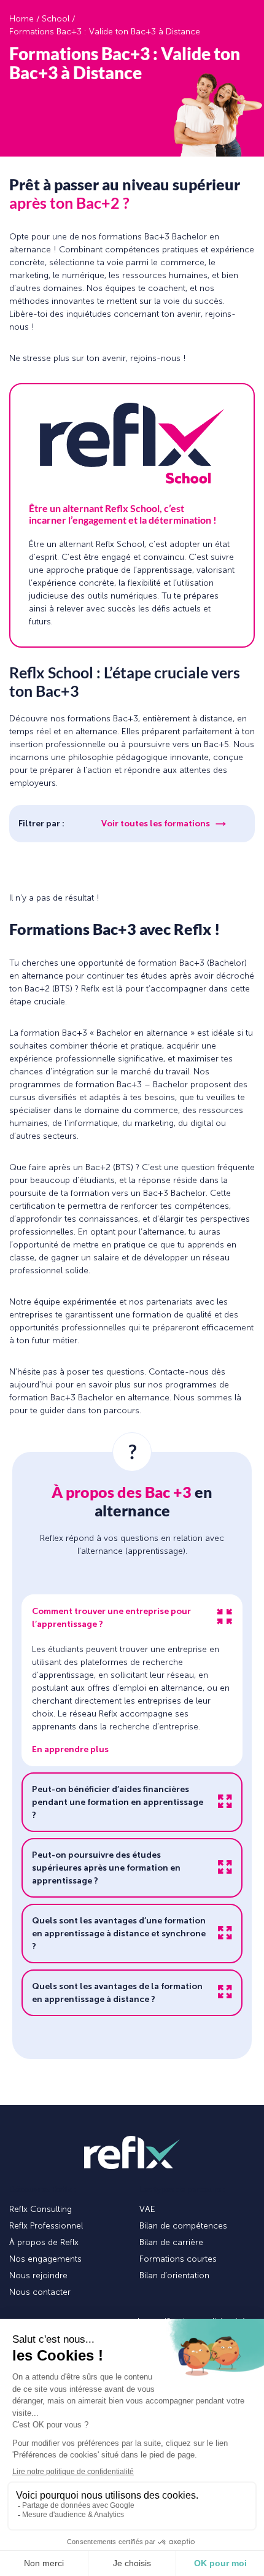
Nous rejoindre (38, 2275)
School (56, 19)
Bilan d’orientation (174, 2275)
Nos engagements (45, 2259)
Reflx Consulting (41, 2209)
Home (21, 19)
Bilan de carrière (171, 2242)
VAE (147, 2209)
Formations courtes (178, 2259)
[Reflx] (132, 2153)
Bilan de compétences (183, 2226)
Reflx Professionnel (46, 2226)
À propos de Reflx (44, 2242)
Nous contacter (40, 2292)
